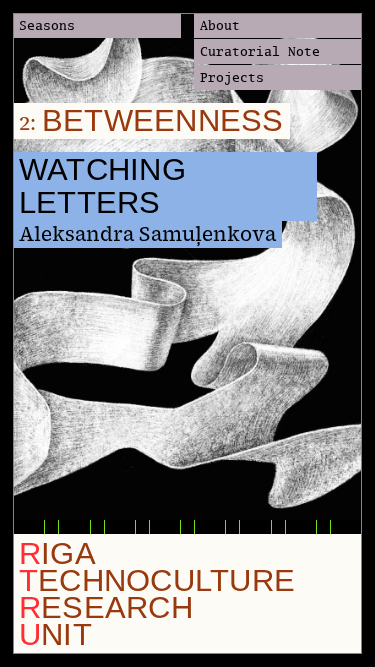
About (220, 25)
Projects (232, 77)
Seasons (47, 25)
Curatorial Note (260, 51)
